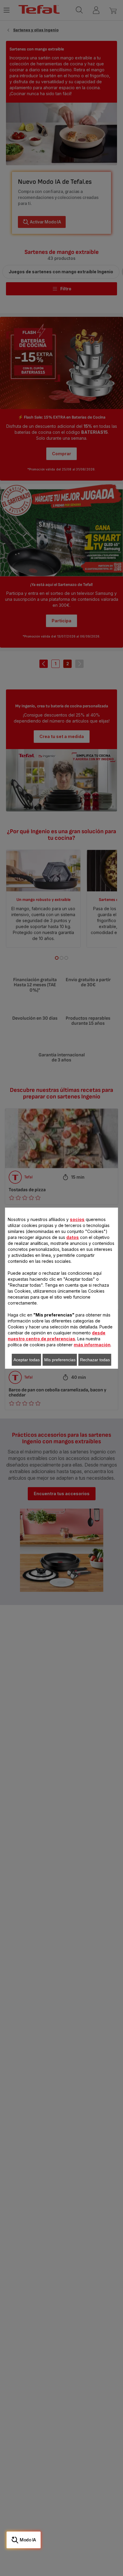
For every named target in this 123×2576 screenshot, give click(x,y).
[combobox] (35, 1259)
